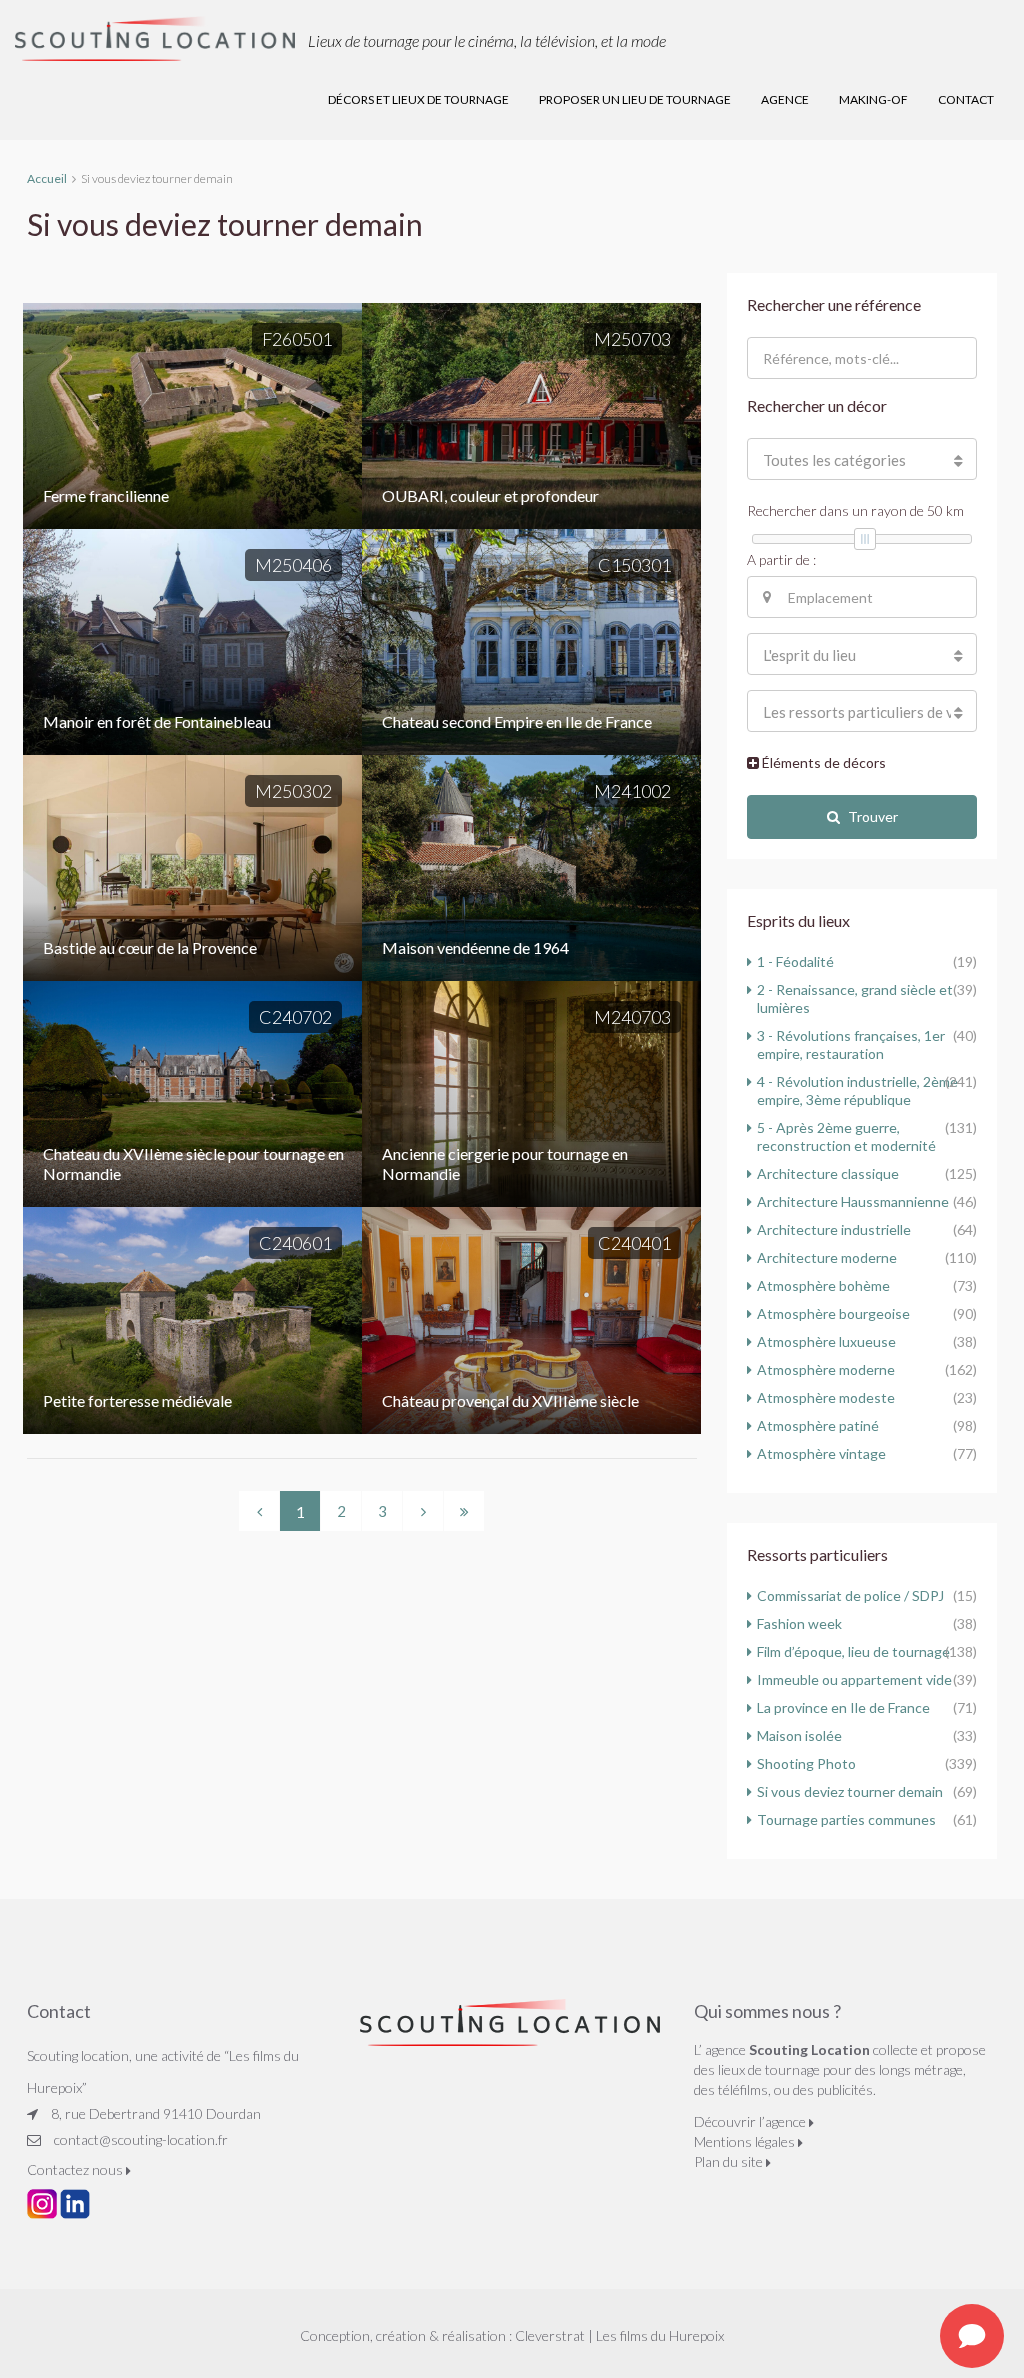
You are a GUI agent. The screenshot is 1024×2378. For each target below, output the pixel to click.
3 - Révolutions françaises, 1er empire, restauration (851, 1044)
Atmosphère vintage (821, 1453)
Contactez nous (76, 2169)
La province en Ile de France (843, 1707)
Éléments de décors (822, 762)
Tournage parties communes (846, 1819)
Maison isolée (799, 1735)
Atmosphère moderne (826, 1369)
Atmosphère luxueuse (826, 1341)
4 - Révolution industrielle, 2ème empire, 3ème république (857, 1090)
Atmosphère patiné (818, 1425)
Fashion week (799, 1623)
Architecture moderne (827, 1257)
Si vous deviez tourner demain (850, 1791)
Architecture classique (828, 1173)
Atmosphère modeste (826, 1397)
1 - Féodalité (795, 961)
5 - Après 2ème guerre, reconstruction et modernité (846, 1136)
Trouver (873, 816)
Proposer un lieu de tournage (635, 99)
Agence (785, 99)
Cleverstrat (550, 2335)
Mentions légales (746, 2141)
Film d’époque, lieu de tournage (853, 1651)
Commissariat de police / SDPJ (850, 1595)
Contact (966, 99)
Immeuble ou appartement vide (854, 1679)
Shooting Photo (806, 1763)
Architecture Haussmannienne (853, 1201)
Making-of (873, 99)
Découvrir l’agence (751, 2121)
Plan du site (730, 2161)
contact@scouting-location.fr (141, 2139)
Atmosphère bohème (823, 1285)
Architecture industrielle (834, 1229)
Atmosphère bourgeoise (833, 1313)
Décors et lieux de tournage (418, 99)
